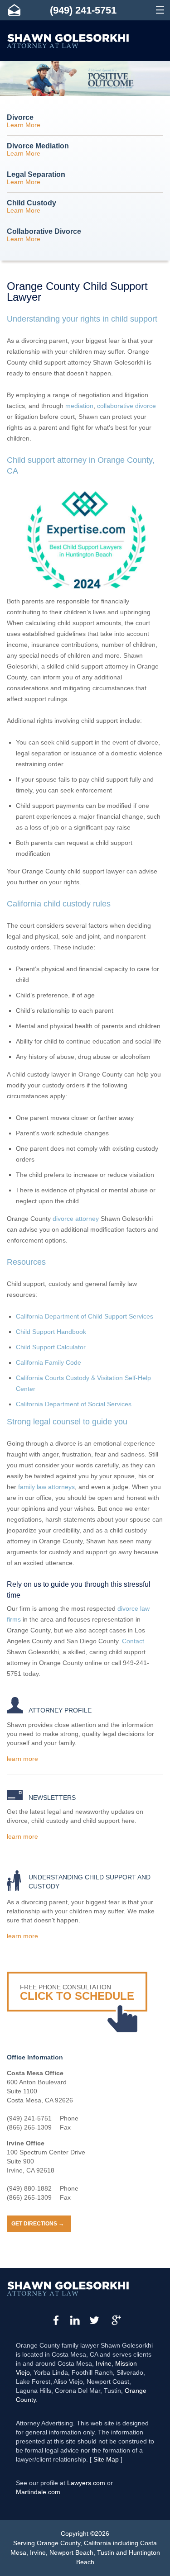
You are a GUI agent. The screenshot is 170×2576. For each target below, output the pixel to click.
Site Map (106, 2459)
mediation (79, 406)
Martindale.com (38, 2492)
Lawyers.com (86, 2483)
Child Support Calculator (51, 1347)
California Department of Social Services (74, 1404)
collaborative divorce (126, 406)
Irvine (104, 2363)
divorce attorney (76, 1219)
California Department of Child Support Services (85, 1316)
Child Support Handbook (51, 1332)
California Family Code (49, 1362)
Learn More (24, 121)
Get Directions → (38, 2224)
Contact (133, 1641)
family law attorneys (46, 1487)
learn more (22, 1759)
